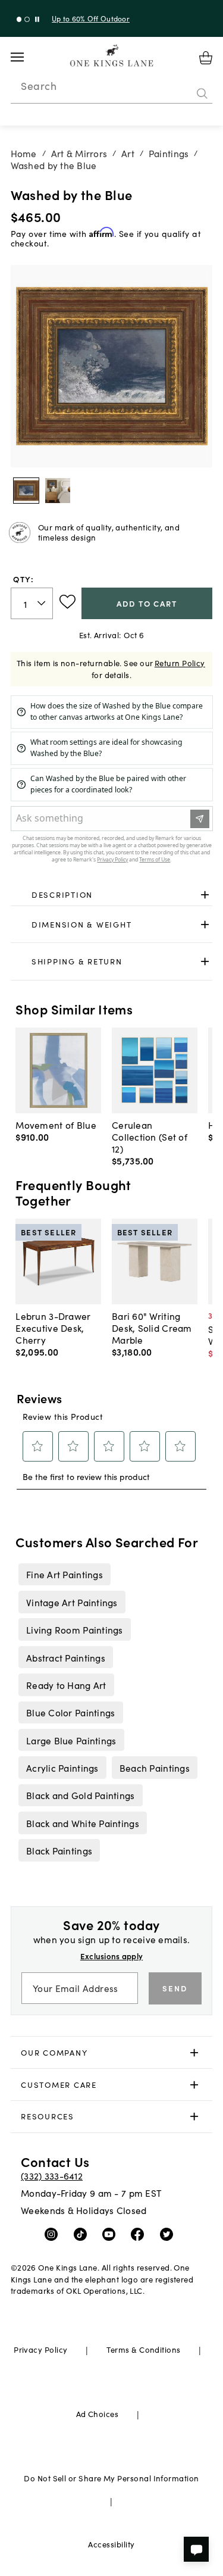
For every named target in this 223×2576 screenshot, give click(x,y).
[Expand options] (205, 895)
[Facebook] (140, 2234)
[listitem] (64, 1574)
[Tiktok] (83, 2234)
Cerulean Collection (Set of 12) (150, 1136)
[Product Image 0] (26, 491)
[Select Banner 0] (19, 19)
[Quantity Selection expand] (43, 603)
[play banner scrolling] (37, 19)
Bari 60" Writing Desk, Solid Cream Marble (152, 1328)
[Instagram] (54, 2234)
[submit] (202, 93)
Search (39, 86)
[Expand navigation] (26, 57)
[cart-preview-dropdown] (206, 58)
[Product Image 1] (58, 491)
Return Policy (180, 663)
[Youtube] (111, 2234)
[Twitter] (169, 2234)
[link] (112, 895)
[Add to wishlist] (67, 602)
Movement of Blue (56, 1125)
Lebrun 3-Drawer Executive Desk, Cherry (53, 1328)
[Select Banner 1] (27, 19)
